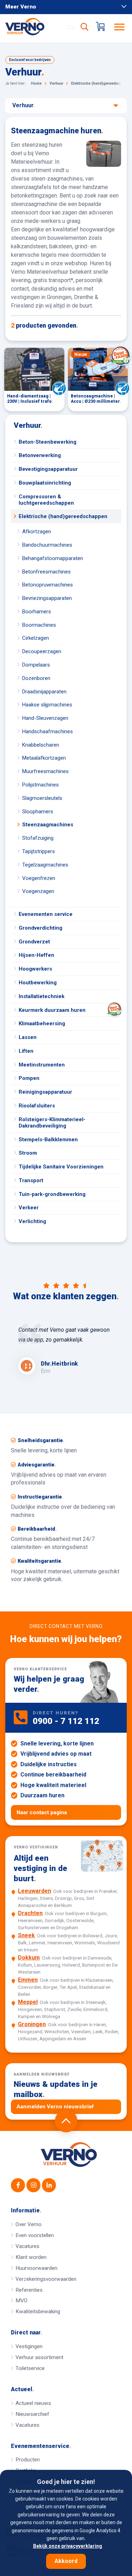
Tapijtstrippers (39, 851)
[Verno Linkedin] (49, 2185)
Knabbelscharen (41, 745)
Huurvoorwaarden (36, 2268)
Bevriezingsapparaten (47, 598)
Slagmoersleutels (42, 798)
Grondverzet (34, 942)
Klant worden (31, 2257)
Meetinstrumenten (42, 1065)
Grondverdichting (40, 928)
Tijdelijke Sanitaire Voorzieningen (61, 1167)
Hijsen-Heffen (36, 955)
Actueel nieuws (33, 2403)
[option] (66, 1350)
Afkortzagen (37, 531)
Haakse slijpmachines (47, 705)
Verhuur (28, 425)
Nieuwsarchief (32, 2414)
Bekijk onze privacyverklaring (68, 2546)
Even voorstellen (35, 2235)
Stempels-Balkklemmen (48, 1140)
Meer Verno (21, 7)
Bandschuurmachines (47, 545)
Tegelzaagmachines (45, 865)
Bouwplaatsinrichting (45, 483)
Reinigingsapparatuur (45, 1092)
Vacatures (27, 2246)
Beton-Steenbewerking (48, 442)
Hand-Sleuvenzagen (45, 718)
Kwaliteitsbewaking (38, 2311)
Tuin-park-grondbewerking (52, 1194)
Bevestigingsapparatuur (48, 469)
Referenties (29, 2290)
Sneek (26, 1935)
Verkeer (29, 1208)
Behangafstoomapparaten (53, 558)
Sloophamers (38, 812)
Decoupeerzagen (42, 651)
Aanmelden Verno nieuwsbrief (55, 2107)
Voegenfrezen (39, 878)
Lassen (28, 1037)
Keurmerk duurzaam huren (52, 1010)
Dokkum (29, 1958)
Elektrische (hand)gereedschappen (63, 516)
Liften (26, 1051)
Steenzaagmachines (48, 825)
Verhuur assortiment (39, 2357)
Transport (31, 1180)
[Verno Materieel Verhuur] (33, 26)
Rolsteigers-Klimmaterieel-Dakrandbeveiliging (52, 1123)
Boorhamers (37, 612)
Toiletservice (30, 2368)
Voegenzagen (38, 891)
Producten (28, 2460)
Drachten (30, 1913)
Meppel (28, 2002)
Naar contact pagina (42, 1812)
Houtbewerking (38, 983)
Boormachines (39, 625)
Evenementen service (46, 914)
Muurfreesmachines (45, 771)
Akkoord (66, 2561)
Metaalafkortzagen (44, 758)
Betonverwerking (40, 455)
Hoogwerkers (35, 969)
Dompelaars (36, 665)
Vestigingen (29, 2346)
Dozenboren (36, 678)
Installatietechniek (42, 996)
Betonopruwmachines (48, 585)
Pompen (29, 1078)
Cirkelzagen (36, 638)
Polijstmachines (40, 785)
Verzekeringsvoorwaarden (46, 2279)
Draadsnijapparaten (44, 692)
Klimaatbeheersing (42, 1023)
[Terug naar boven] (66, 2121)
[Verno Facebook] (18, 2185)
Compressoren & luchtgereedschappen (46, 500)
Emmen (28, 1980)
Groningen (32, 2024)
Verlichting (32, 1221)
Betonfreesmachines (46, 572)
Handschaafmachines (48, 731)
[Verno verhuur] (69, 2155)
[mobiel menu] (120, 26)
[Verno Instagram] (33, 2185)
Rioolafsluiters (37, 1106)
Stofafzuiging (38, 838)
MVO (21, 2301)
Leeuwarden (34, 1891)
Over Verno (29, 2224)
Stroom (28, 1153)
